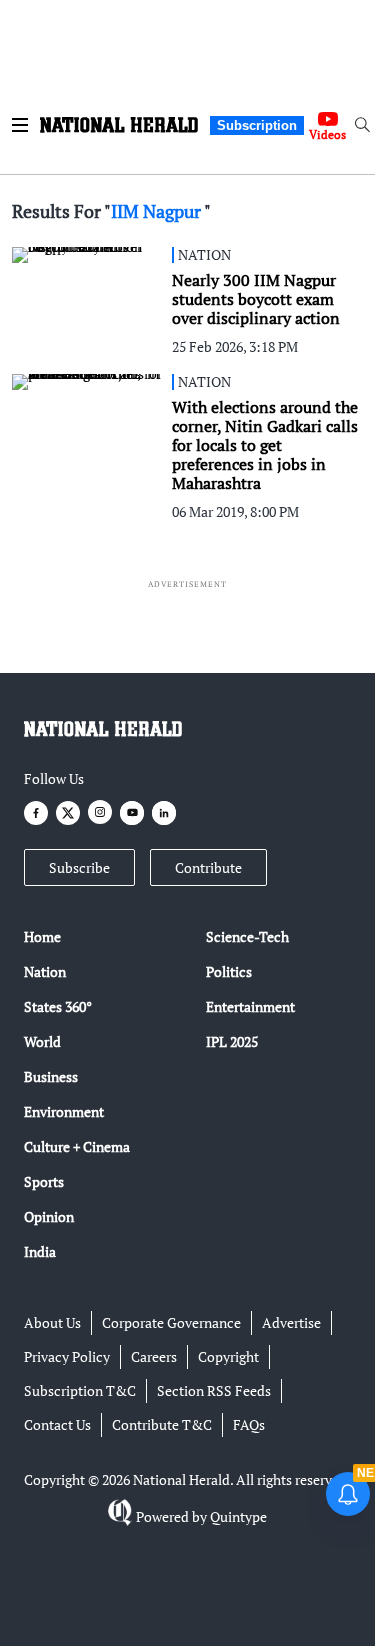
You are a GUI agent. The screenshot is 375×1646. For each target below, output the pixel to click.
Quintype (238, 1516)
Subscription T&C (80, 1390)
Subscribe (79, 867)
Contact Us (57, 1424)
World (42, 1041)
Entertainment (250, 1006)
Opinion (49, 1216)
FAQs (249, 1424)
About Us (52, 1322)
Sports (44, 1181)
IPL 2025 (232, 1041)
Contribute (208, 867)
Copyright (228, 1356)
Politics (229, 971)
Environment (64, 1111)
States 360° (58, 1006)
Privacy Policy (67, 1356)
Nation (45, 971)
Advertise (291, 1322)
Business (51, 1076)
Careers (154, 1356)
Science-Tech (247, 936)
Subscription (257, 125)
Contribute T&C (162, 1424)
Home (42, 936)
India (40, 1251)
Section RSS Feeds (214, 1390)
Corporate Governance (171, 1322)
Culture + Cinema (77, 1146)
